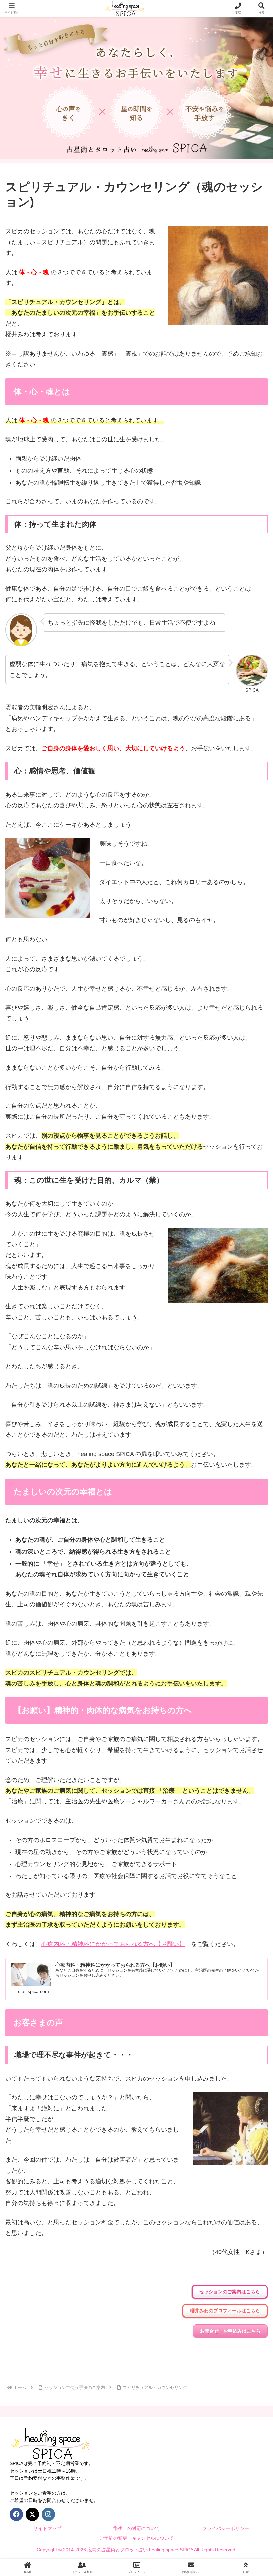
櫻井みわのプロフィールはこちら (225, 2311)
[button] (252, 1522)
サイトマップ (47, 2528)
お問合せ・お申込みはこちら (230, 2331)
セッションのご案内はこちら (230, 2292)
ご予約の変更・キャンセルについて (136, 2538)
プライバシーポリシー (226, 2528)
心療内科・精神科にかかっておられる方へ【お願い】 (113, 1944)
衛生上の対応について (136, 2528)
